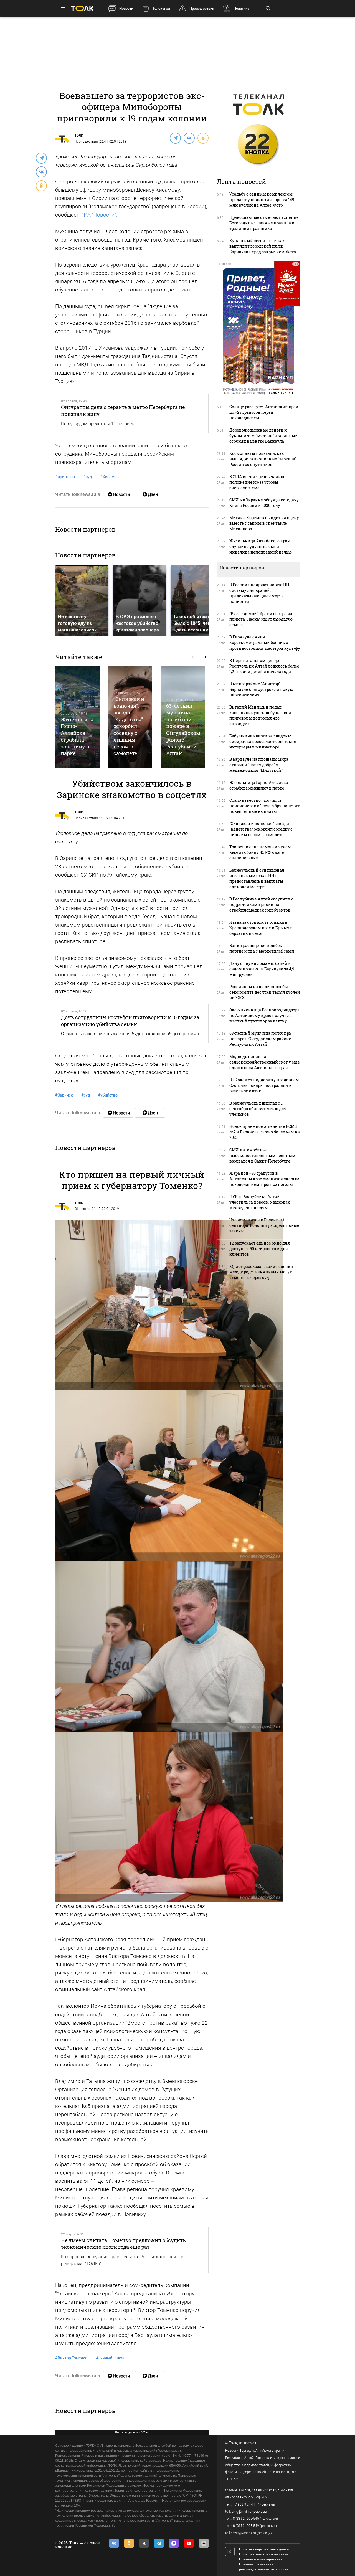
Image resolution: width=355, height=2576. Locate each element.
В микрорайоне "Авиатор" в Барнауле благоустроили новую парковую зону (261, 689)
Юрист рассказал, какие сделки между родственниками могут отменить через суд (261, 1272)
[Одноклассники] (203, 138)
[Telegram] (175, 138)
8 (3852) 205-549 (246, 2526)
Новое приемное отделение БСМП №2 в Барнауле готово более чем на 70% (265, 1132)
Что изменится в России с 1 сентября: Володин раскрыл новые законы (264, 1225)
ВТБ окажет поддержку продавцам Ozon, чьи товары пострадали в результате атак (264, 1085)
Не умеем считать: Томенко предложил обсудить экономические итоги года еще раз (123, 2243)
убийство (108, 1095)
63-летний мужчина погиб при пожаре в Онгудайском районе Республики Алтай (183, 729)
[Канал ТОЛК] (150, 494)
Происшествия (202, 8)
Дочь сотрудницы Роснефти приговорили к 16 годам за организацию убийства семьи (130, 1021)
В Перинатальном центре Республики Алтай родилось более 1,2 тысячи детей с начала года (264, 666)
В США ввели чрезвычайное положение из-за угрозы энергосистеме (257, 482)
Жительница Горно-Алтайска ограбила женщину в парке (77, 736)
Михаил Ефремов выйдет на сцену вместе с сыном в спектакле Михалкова (264, 523)
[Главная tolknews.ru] (82, 8)
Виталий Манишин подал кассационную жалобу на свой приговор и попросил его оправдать (260, 715)
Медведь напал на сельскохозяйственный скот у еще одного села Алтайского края (265, 1062)
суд (88, 477)
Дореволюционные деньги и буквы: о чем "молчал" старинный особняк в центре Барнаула (264, 436)
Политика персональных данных (265, 2549)
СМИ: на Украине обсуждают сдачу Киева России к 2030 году (264, 503)
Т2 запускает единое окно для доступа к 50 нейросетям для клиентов (260, 1249)
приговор (65, 477)
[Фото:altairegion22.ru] (169, 1305)
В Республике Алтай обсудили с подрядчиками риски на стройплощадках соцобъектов (261, 904)
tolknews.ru (249, 2443)
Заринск (64, 1095)
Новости (126, 8)
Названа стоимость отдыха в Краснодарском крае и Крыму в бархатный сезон (261, 928)
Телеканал (161, 8)
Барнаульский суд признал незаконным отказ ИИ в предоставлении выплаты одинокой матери (257, 878)
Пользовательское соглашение (264, 2554)
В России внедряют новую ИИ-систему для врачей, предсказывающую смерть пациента (260, 593)
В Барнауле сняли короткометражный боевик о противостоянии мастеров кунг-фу (265, 642)
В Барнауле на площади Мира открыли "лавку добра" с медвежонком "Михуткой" (259, 765)
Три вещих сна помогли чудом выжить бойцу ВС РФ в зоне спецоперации (260, 852)
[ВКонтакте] (189, 138)
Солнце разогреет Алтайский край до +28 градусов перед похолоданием (264, 412)
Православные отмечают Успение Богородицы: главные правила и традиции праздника (264, 223)
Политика (241, 8)
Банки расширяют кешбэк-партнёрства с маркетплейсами (262, 948)
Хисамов (109, 477)
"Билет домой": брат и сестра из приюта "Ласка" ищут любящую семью (261, 619)
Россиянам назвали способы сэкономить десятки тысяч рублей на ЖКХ (265, 992)
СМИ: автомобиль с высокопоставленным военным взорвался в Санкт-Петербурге (262, 1155)
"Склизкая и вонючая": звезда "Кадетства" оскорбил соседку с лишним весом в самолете (129, 726)
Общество (83, 1209)
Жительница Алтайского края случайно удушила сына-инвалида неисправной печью (261, 546)
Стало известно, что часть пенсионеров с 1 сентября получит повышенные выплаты (264, 806)
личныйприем (110, 2358)
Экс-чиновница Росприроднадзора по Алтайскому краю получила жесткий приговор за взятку (264, 1015)
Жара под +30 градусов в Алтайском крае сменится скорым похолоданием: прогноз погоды (264, 1179)
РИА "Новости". (99, 215)
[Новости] (118, 494)
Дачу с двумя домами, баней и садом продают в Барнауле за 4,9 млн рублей (262, 969)
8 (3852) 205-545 (246, 2519)
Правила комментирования (261, 2559)
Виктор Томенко (71, 2358)
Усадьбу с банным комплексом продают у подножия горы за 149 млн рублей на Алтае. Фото (262, 200)
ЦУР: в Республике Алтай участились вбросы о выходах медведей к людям (260, 1202)
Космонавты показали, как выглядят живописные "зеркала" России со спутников (263, 459)
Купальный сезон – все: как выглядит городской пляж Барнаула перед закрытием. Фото (263, 246)
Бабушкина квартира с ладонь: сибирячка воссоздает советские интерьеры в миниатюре (263, 741)
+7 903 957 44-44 (246, 2504)
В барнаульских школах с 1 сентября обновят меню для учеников (258, 1109)
